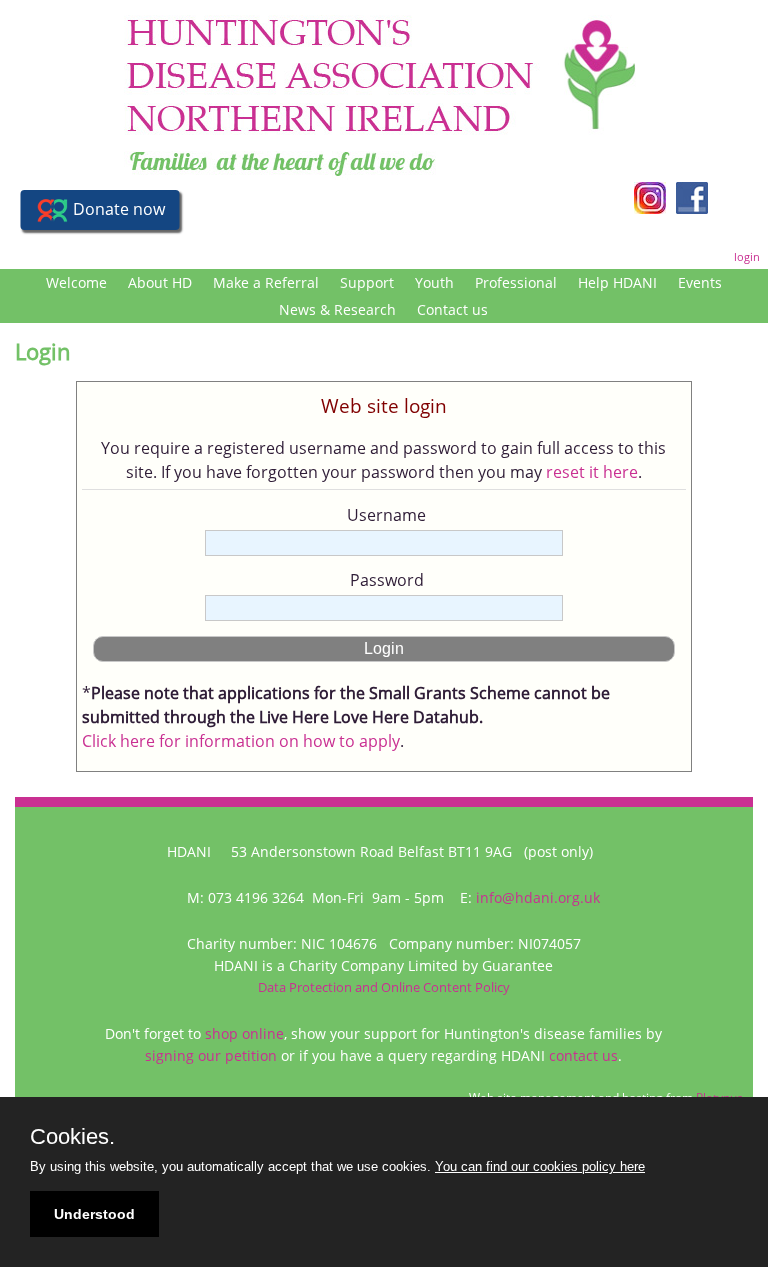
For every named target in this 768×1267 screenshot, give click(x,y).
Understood (94, 1214)
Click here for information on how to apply (241, 741)
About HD (160, 282)
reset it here (592, 472)
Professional (516, 282)
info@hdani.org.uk (538, 897)
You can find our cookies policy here (540, 1166)
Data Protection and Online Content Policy (384, 987)
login (747, 256)
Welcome (76, 282)
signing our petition (211, 1055)
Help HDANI (617, 282)
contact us (583, 1055)
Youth (434, 282)
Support (367, 282)
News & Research (337, 309)
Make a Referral (266, 282)
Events (700, 282)
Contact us (452, 309)
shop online (244, 1033)
